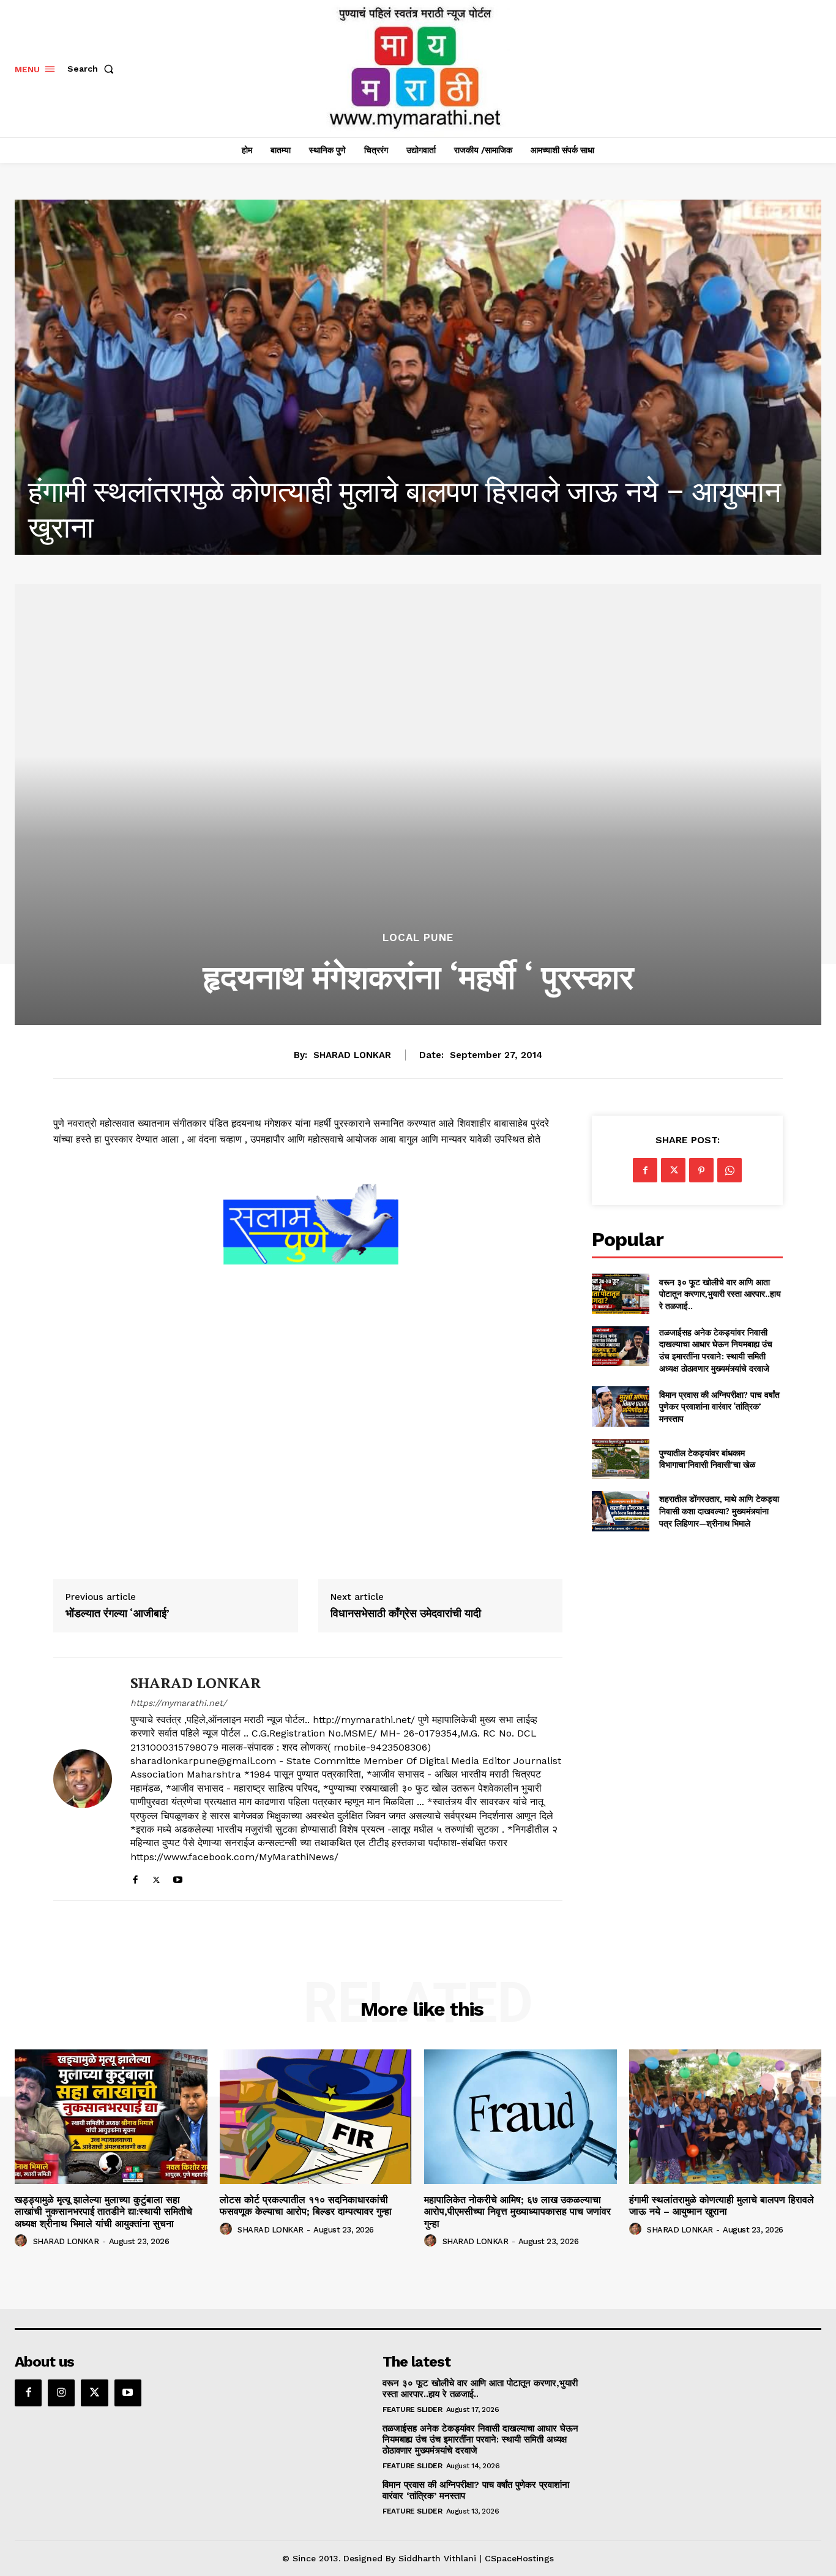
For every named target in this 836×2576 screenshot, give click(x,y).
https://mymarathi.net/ (178, 1703)
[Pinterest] (701, 1170)
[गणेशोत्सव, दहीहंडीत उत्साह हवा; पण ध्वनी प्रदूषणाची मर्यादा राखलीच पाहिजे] (418, 377)
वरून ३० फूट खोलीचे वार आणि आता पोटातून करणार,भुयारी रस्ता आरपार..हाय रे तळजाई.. (720, 1294)
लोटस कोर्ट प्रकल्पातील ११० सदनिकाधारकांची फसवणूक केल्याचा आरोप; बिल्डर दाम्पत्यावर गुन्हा (306, 2206)
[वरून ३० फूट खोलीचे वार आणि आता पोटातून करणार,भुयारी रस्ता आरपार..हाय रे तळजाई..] (620, 1294)
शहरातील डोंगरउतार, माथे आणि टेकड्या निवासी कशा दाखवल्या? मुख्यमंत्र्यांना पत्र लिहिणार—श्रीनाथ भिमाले (719, 1511)
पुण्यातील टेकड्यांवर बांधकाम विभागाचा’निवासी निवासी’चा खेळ (707, 1459)
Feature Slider (412, 2409)
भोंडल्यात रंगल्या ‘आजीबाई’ (118, 1613)
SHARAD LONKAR (352, 1055)
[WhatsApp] (730, 1170)
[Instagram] (61, 2393)
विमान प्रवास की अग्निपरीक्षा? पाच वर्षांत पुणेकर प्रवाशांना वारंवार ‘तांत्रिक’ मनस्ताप (719, 1406)
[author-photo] (23, 2241)
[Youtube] (178, 1877)
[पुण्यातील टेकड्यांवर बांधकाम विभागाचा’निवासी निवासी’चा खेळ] (620, 1459)
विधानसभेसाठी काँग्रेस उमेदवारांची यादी (406, 1613)
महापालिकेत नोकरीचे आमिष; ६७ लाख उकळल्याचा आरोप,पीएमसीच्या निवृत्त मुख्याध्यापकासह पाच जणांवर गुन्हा (517, 2211)
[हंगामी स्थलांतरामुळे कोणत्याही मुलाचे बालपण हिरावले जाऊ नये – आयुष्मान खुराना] (726, 2117)
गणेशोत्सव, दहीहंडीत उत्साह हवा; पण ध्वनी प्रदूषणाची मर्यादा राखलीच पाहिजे (412, 528)
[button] (93, 69)
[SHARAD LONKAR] (83, 1779)
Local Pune (418, 938)
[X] (156, 1877)
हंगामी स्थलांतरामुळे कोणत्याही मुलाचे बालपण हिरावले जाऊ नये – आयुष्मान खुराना (722, 2206)
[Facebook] (135, 1877)
